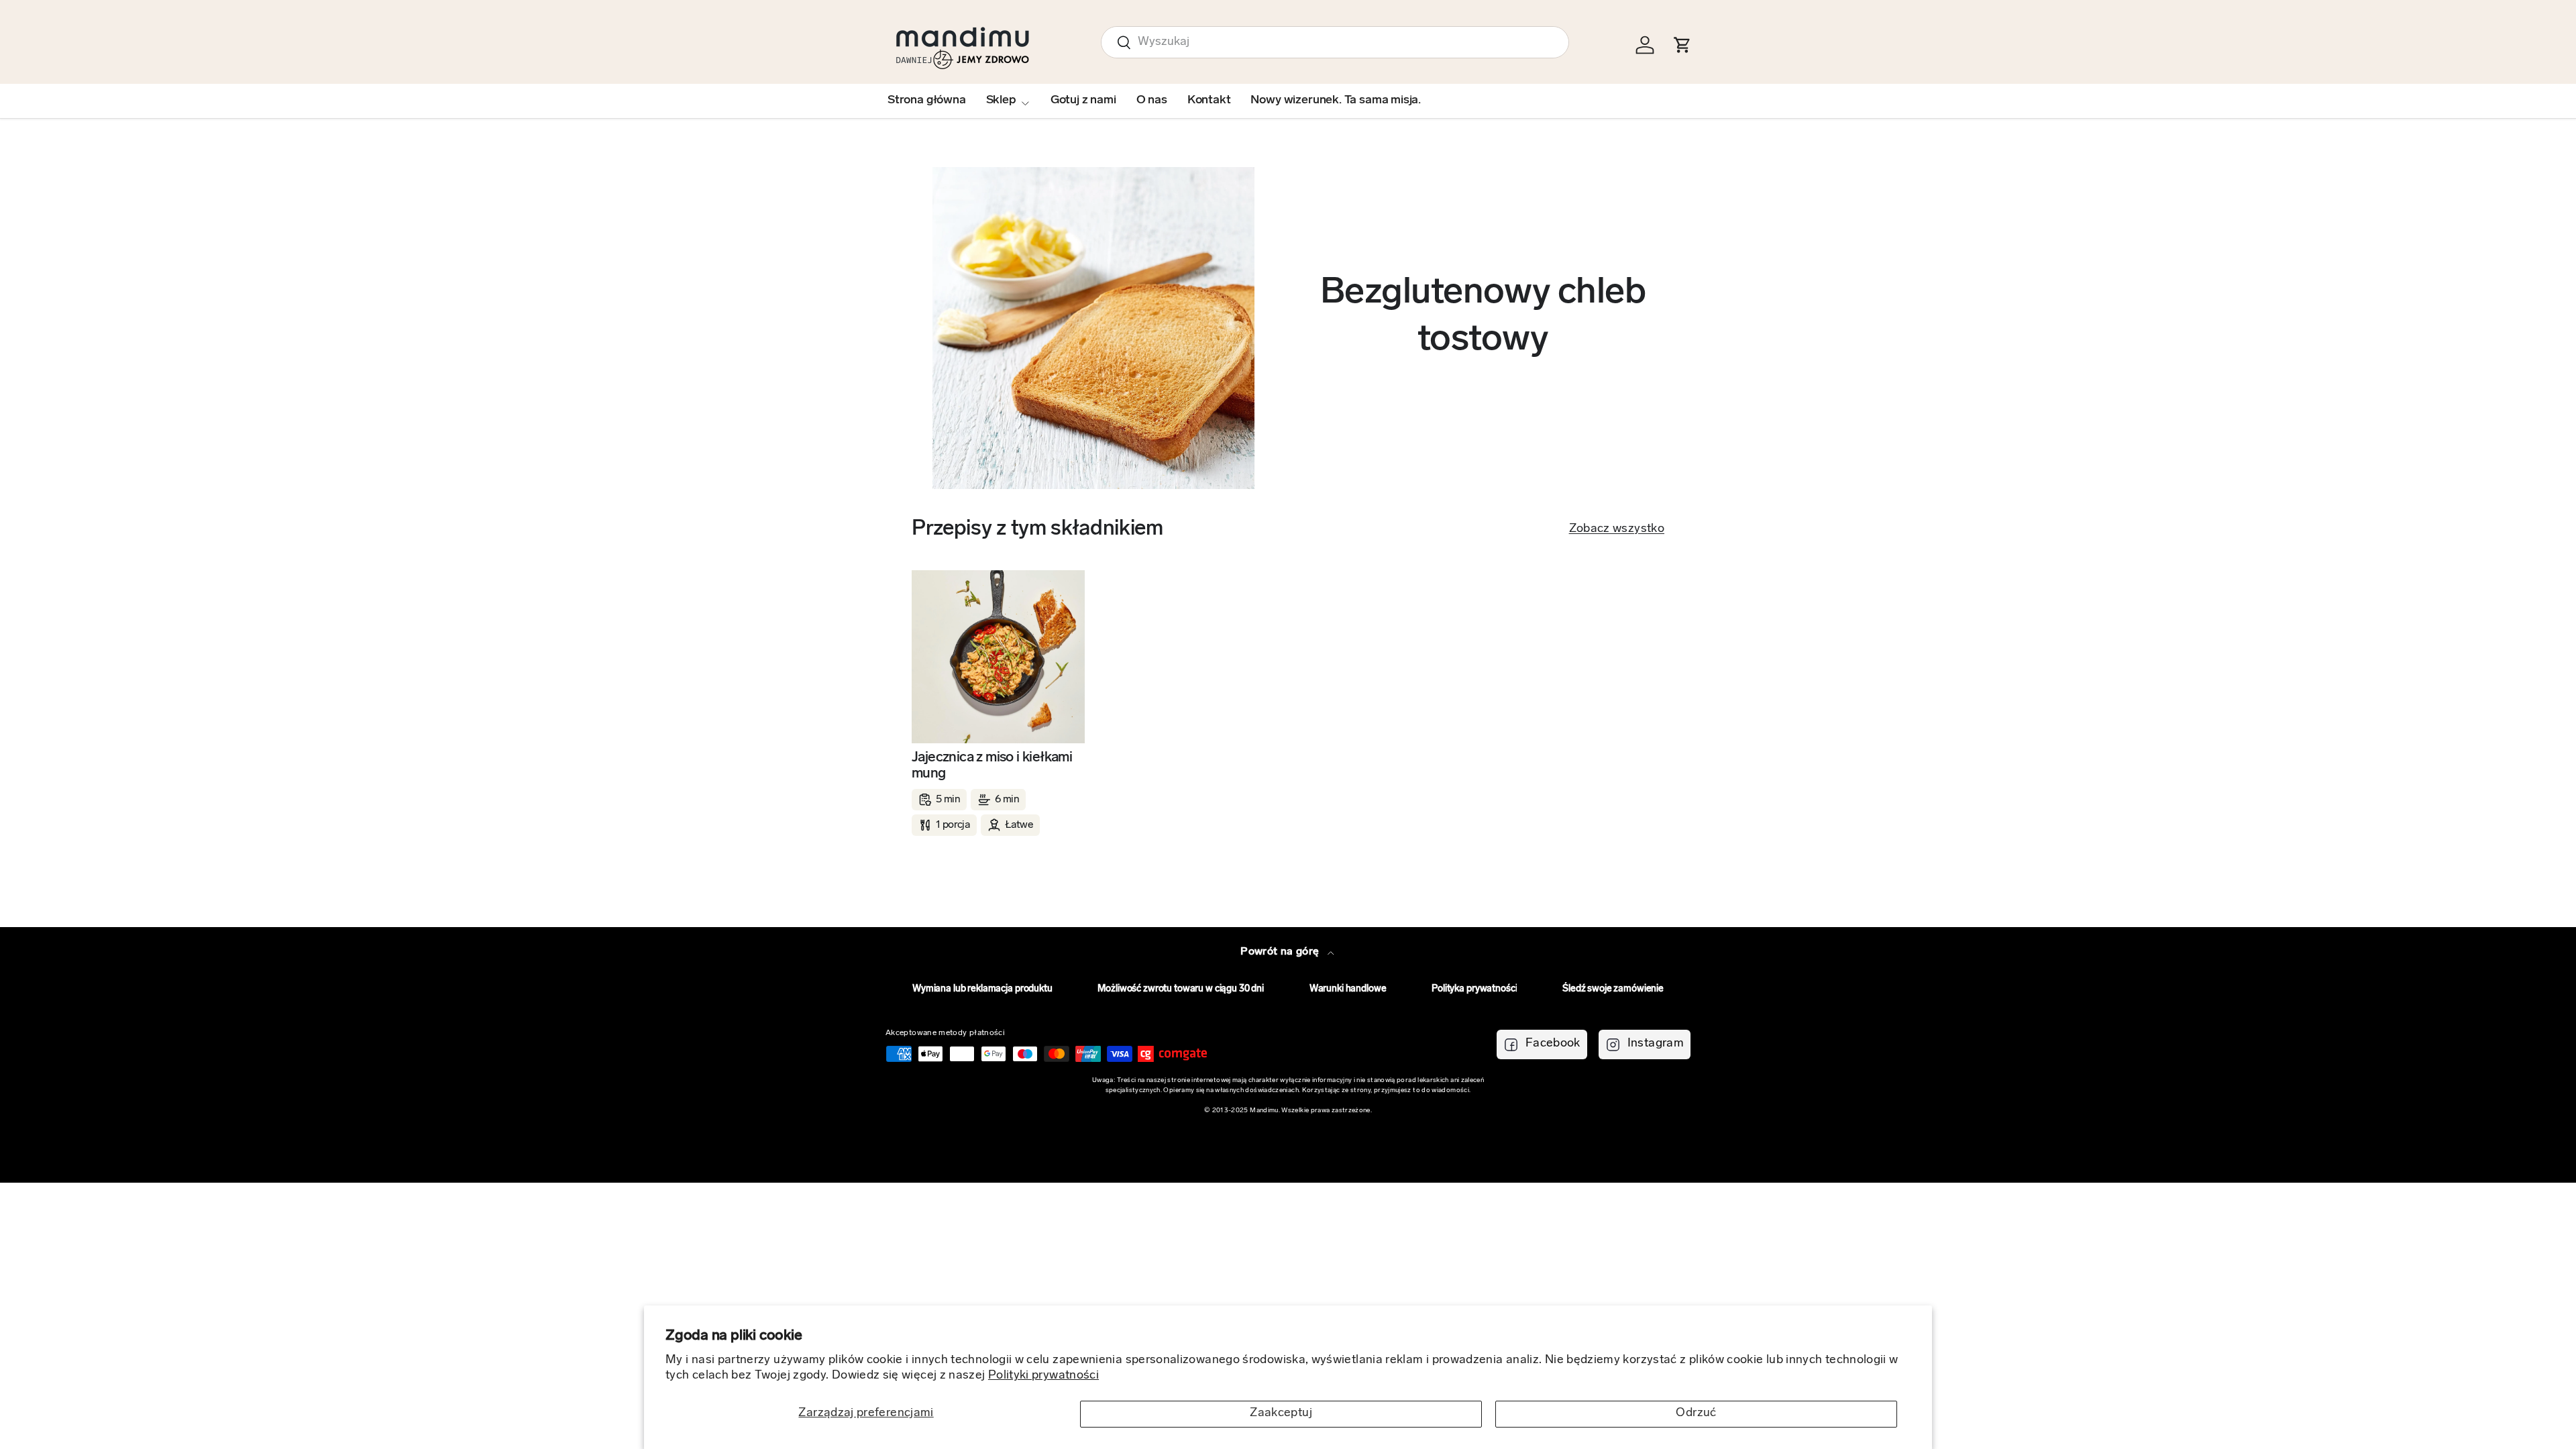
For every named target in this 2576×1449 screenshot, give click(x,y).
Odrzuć (1696, 1413)
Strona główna (927, 101)
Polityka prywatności (1474, 989)
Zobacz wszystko (1617, 529)
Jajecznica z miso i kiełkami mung (992, 766)
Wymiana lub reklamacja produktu (982, 989)
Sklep (1001, 101)
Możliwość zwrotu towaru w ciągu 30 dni (1181, 989)
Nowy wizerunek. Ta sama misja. (1336, 101)
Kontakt (1209, 101)
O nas (1152, 101)
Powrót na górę (1281, 952)
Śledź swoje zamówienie (1613, 989)
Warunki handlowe (1348, 989)
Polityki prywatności (1043, 1376)
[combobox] (1335, 42)
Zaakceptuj (1281, 1413)
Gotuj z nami (1083, 101)
